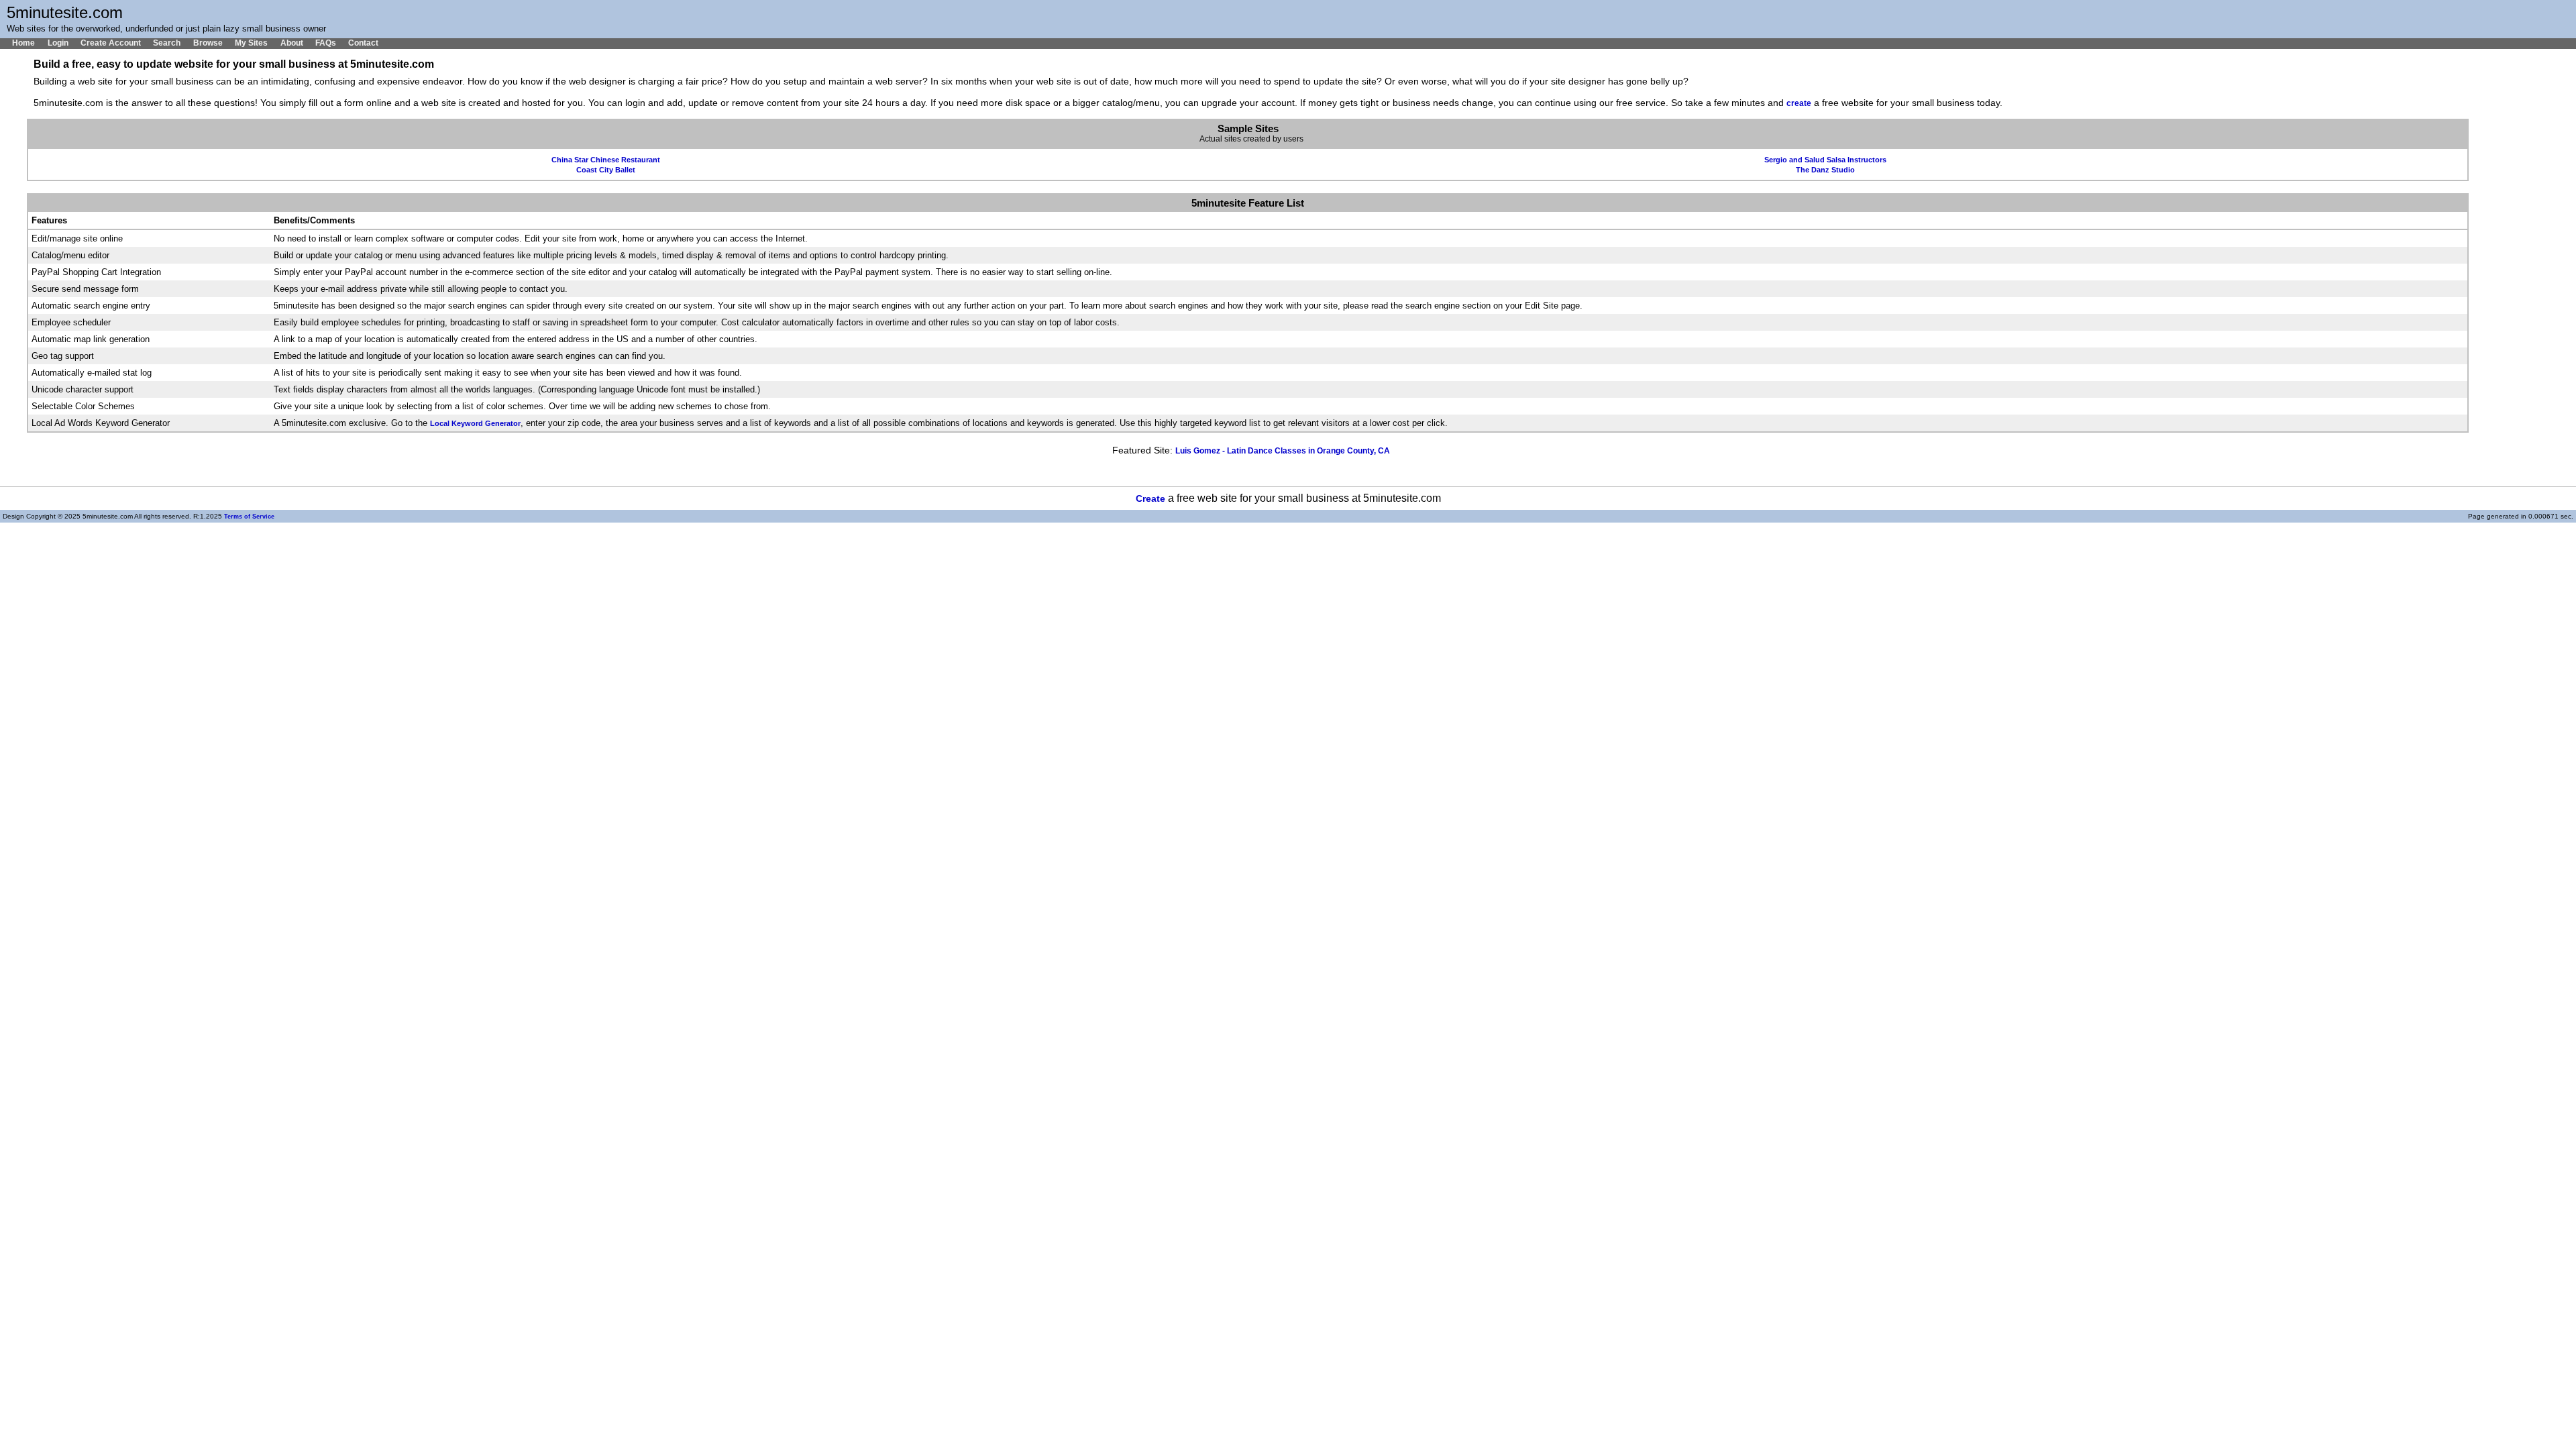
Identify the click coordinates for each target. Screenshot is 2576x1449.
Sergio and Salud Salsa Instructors (1825, 160)
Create (1150, 499)
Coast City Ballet (606, 170)
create (1799, 103)
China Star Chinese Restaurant (606, 160)
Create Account (111, 43)
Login (58, 43)
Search (167, 43)
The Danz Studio (1825, 170)
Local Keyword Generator (475, 423)
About (291, 43)
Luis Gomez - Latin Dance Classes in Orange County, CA (1283, 451)
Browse (208, 43)
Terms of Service (249, 517)
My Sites (251, 43)
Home (23, 43)
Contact (363, 43)
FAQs (326, 43)
